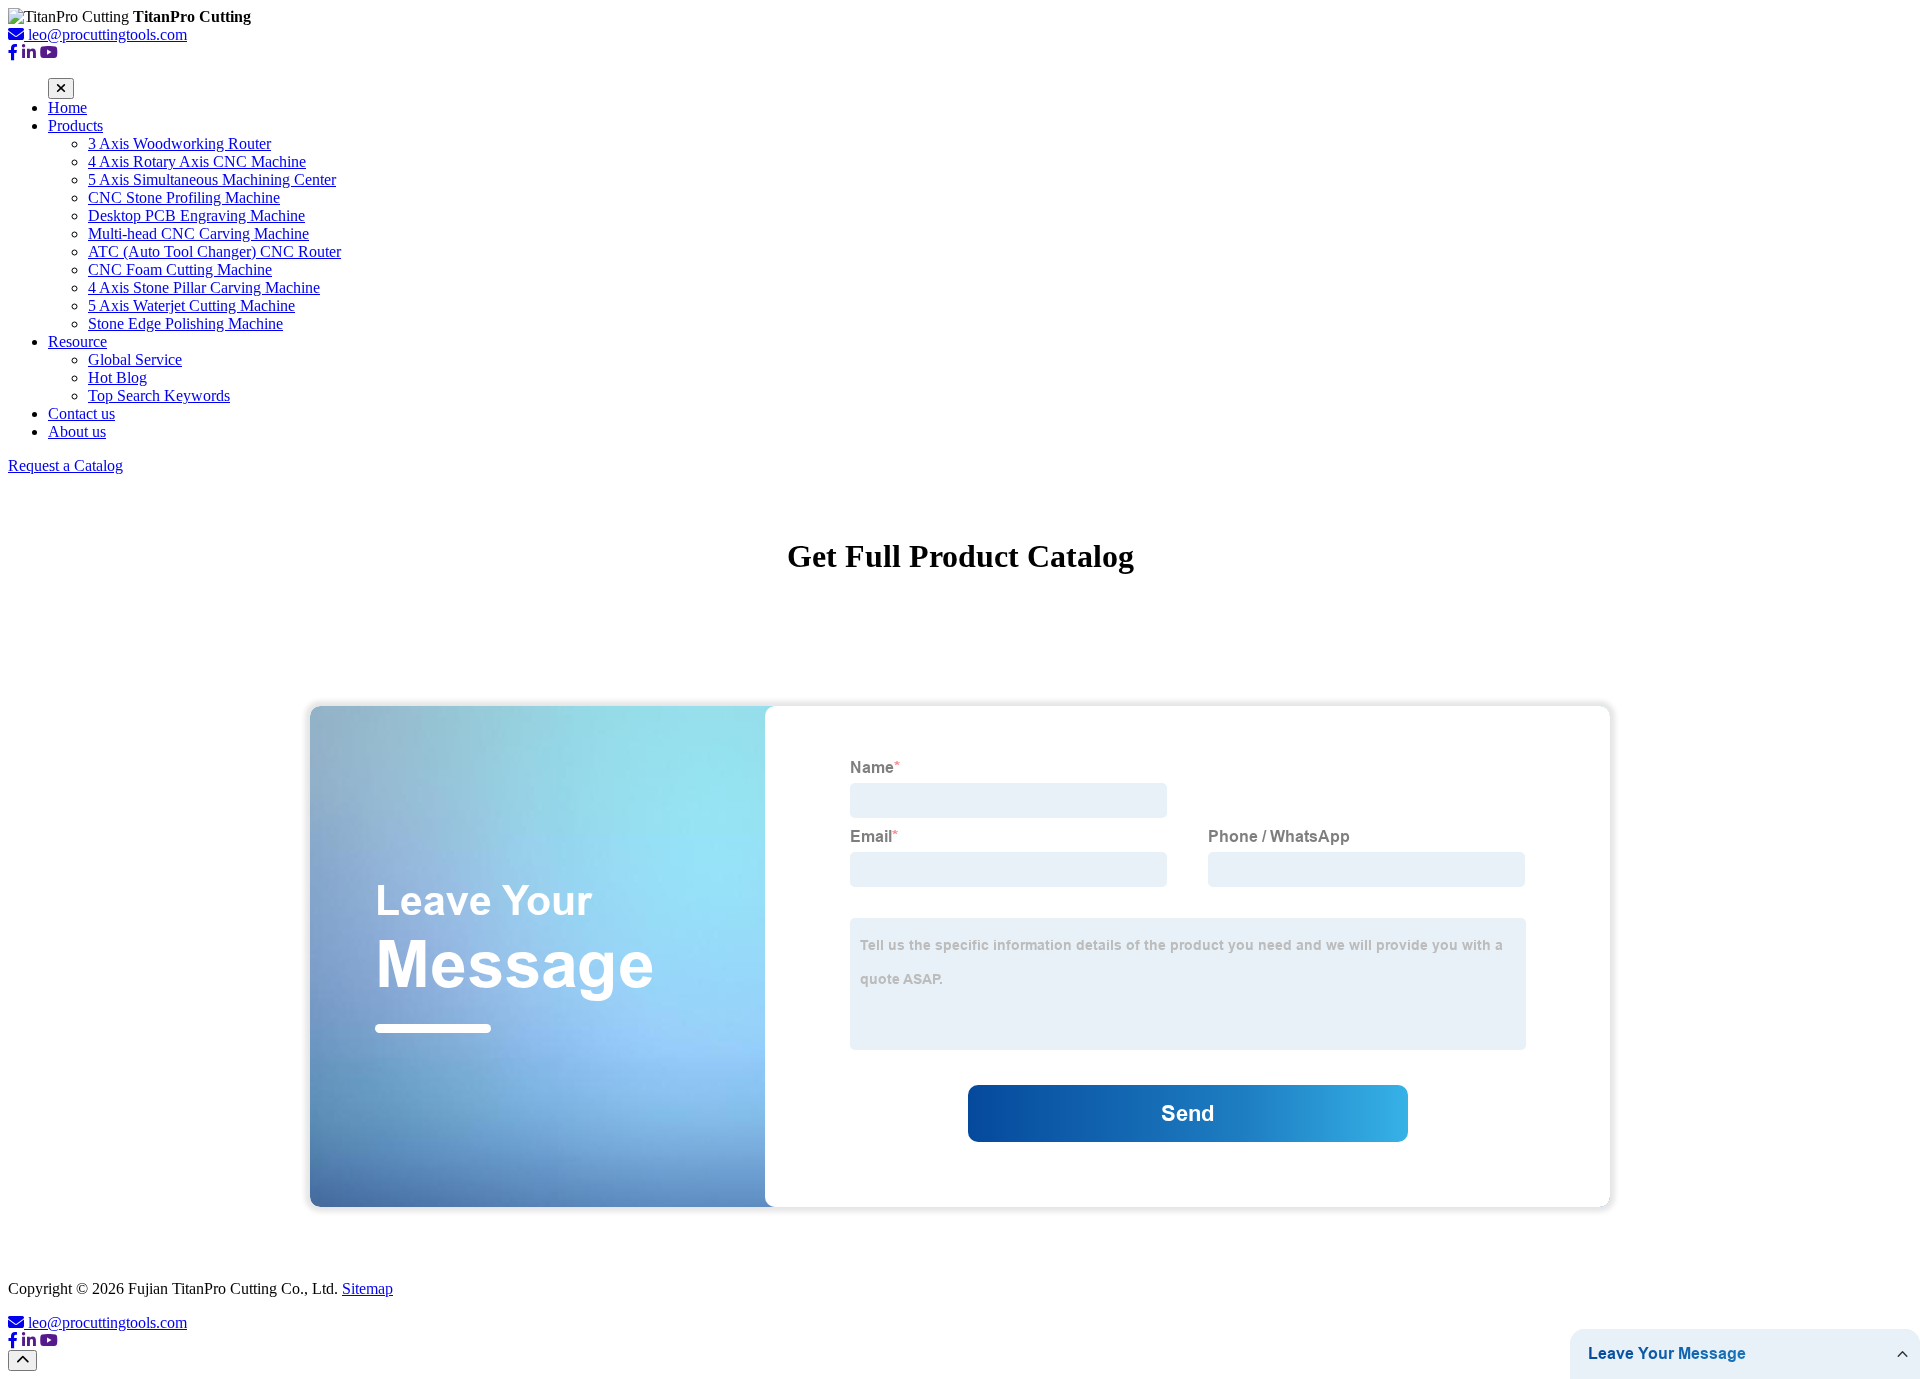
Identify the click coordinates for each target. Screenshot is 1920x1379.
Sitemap (367, 1288)
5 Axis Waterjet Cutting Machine (191, 305)
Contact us (81, 413)
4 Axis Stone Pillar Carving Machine (204, 287)
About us (77, 431)
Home (67, 107)
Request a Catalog (65, 465)
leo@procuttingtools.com (107, 1322)
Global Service (135, 359)
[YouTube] (49, 52)
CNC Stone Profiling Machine (184, 197)
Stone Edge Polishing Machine (185, 323)
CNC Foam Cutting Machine (180, 269)
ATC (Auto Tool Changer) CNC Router (214, 251)
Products (75, 125)
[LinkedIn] (29, 52)
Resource (77, 341)
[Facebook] (13, 52)
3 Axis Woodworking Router (179, 143)
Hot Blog (117, 377)
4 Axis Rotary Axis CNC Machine (197, 161)
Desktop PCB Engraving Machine (196, 215)
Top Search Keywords (159, 395)
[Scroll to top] (22, 1360)
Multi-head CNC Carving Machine (198, 233)
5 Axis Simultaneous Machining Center (212, 179)
